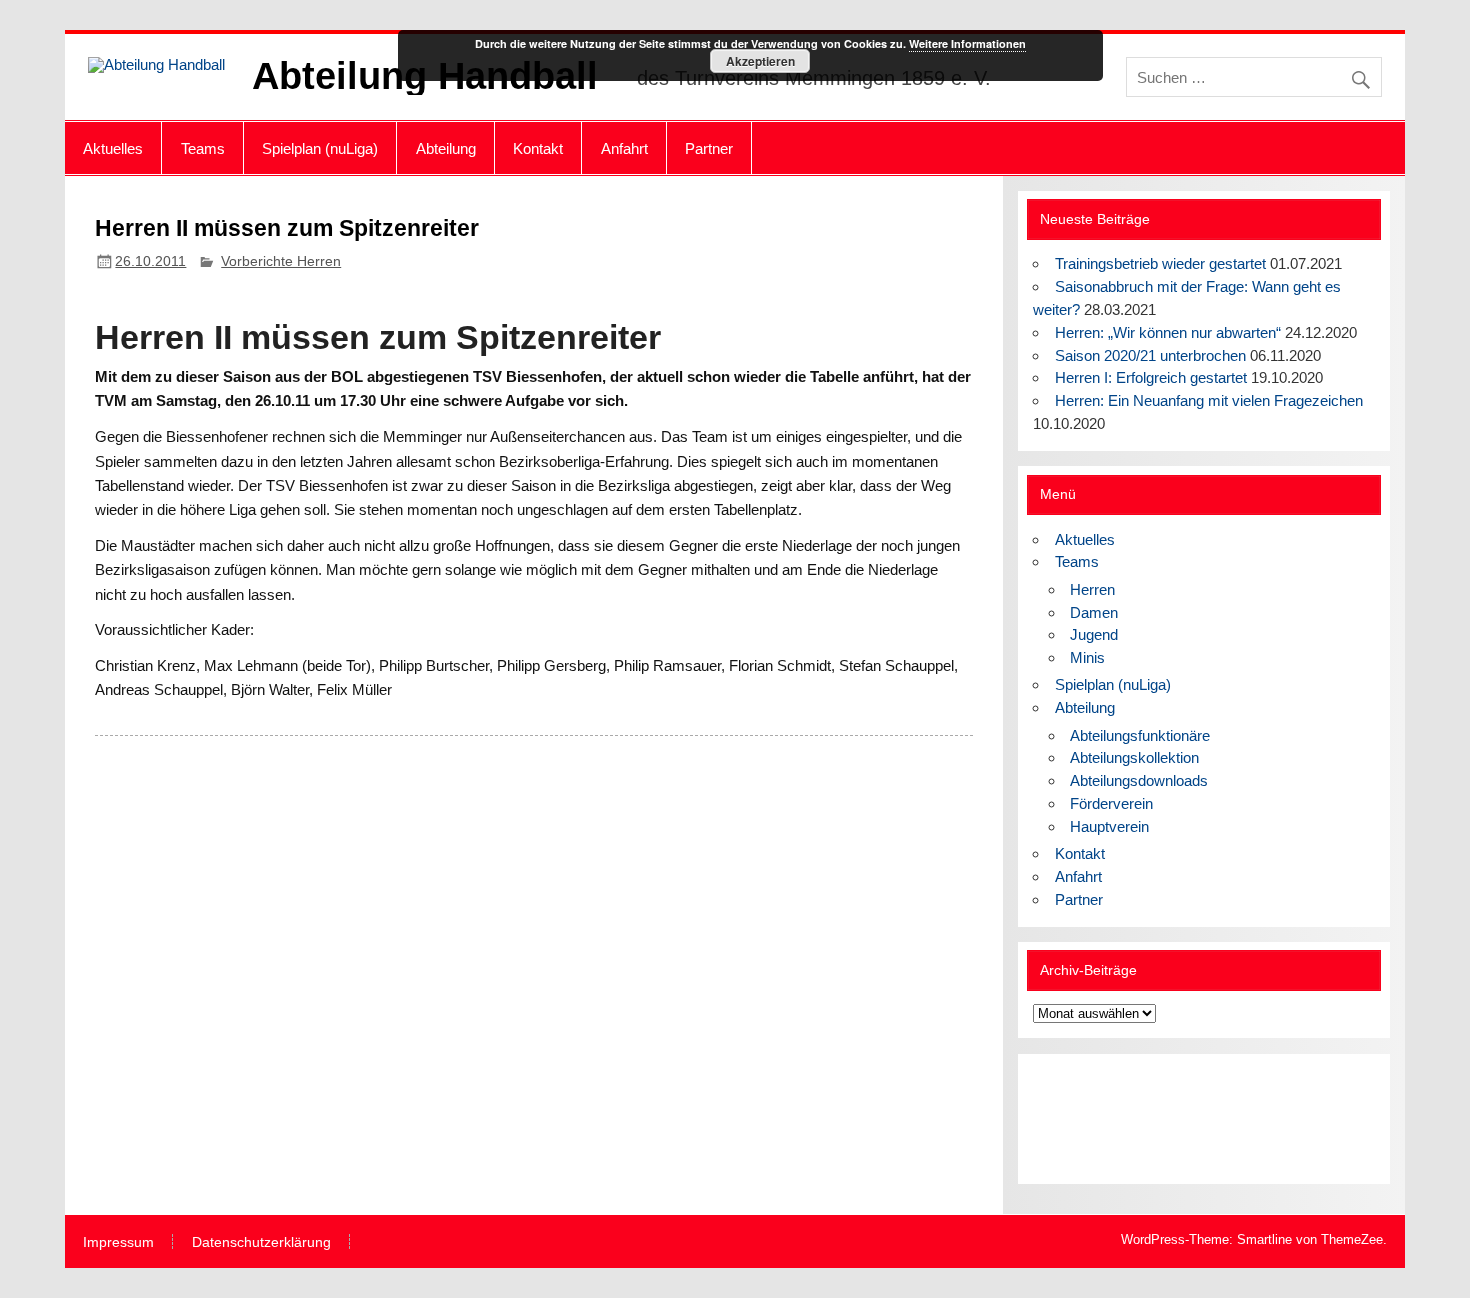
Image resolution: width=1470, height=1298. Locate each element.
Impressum (118, 1243)
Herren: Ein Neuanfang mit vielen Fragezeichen (1209, 400)
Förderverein (1111, 803)
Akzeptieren (760, 61)
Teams (203, 148)
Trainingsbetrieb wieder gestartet (1160, 263)
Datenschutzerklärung (261, 1243)
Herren (1092, 589)
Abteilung (446, 148)
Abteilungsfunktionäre (1140, 735)
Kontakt (538, 148)
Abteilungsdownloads (1139, 780)
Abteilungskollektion (1134, 757)
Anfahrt (624, 148)
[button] (1064, 1119)
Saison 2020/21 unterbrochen (1150, 355)
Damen (1094, 612)
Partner (709, 148)
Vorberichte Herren (281, 261)
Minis (1087, 657)
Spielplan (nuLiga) (320, 148)
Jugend (1094, 634)
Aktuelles (113, 148)
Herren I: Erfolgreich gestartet (1151, 377)
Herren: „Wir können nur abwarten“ (1168, 332)
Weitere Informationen (967, 43)
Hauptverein (1109, 826)
